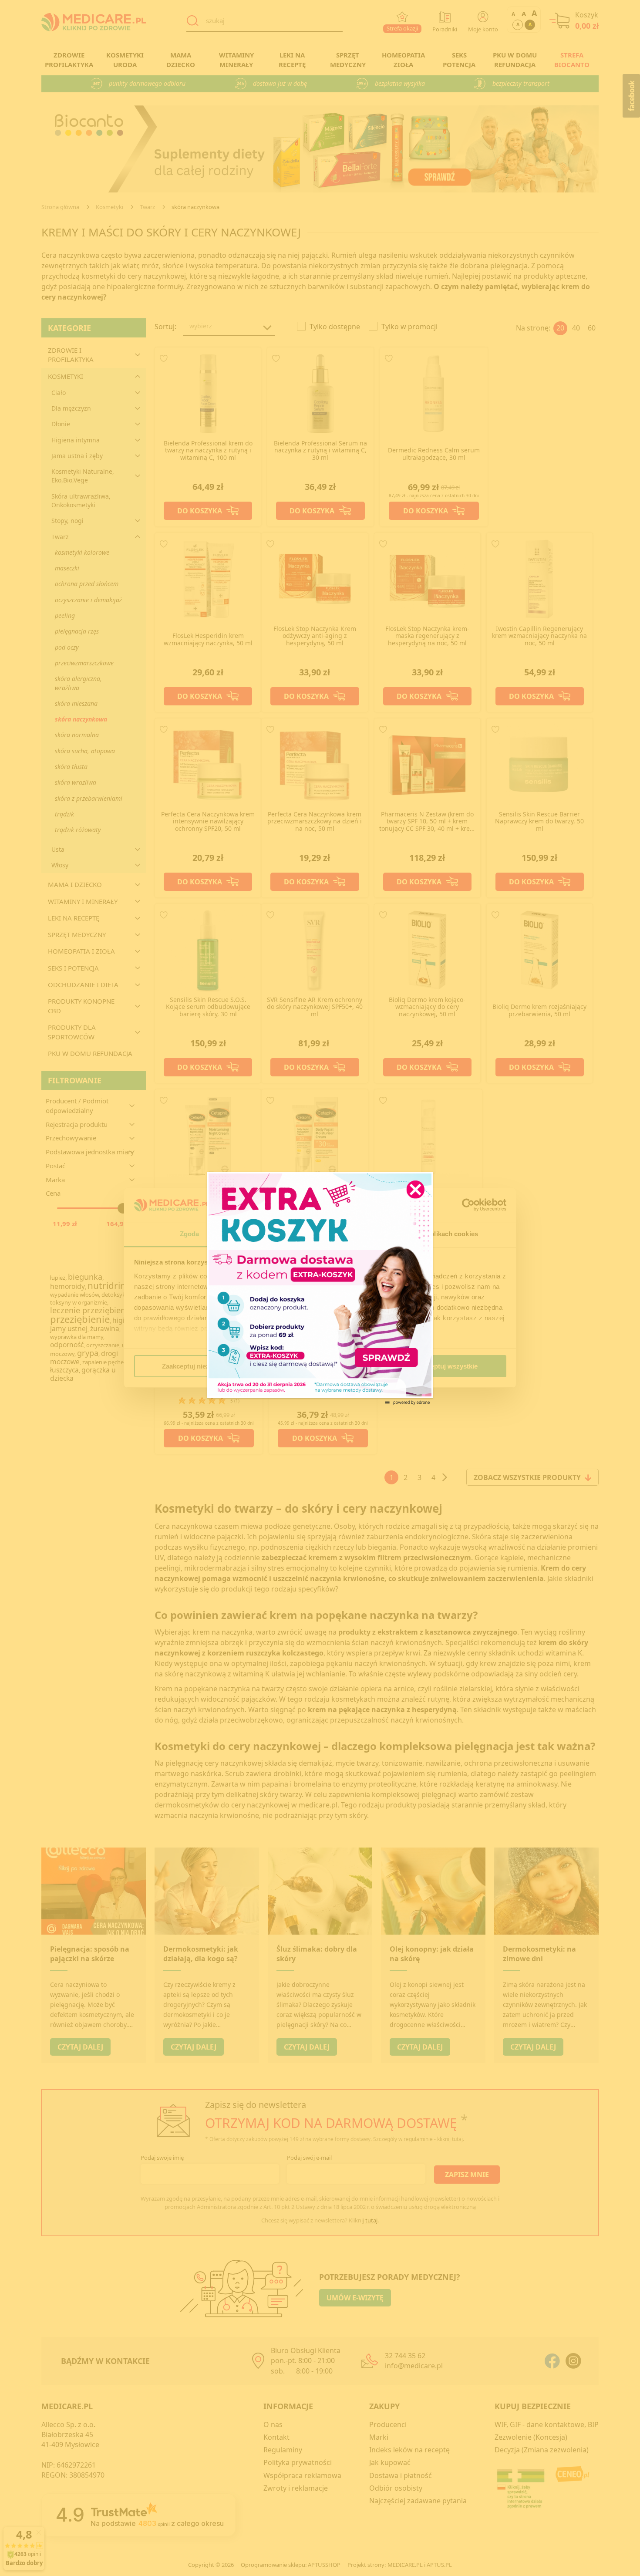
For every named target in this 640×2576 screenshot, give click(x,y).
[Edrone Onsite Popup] (320, 1288)
